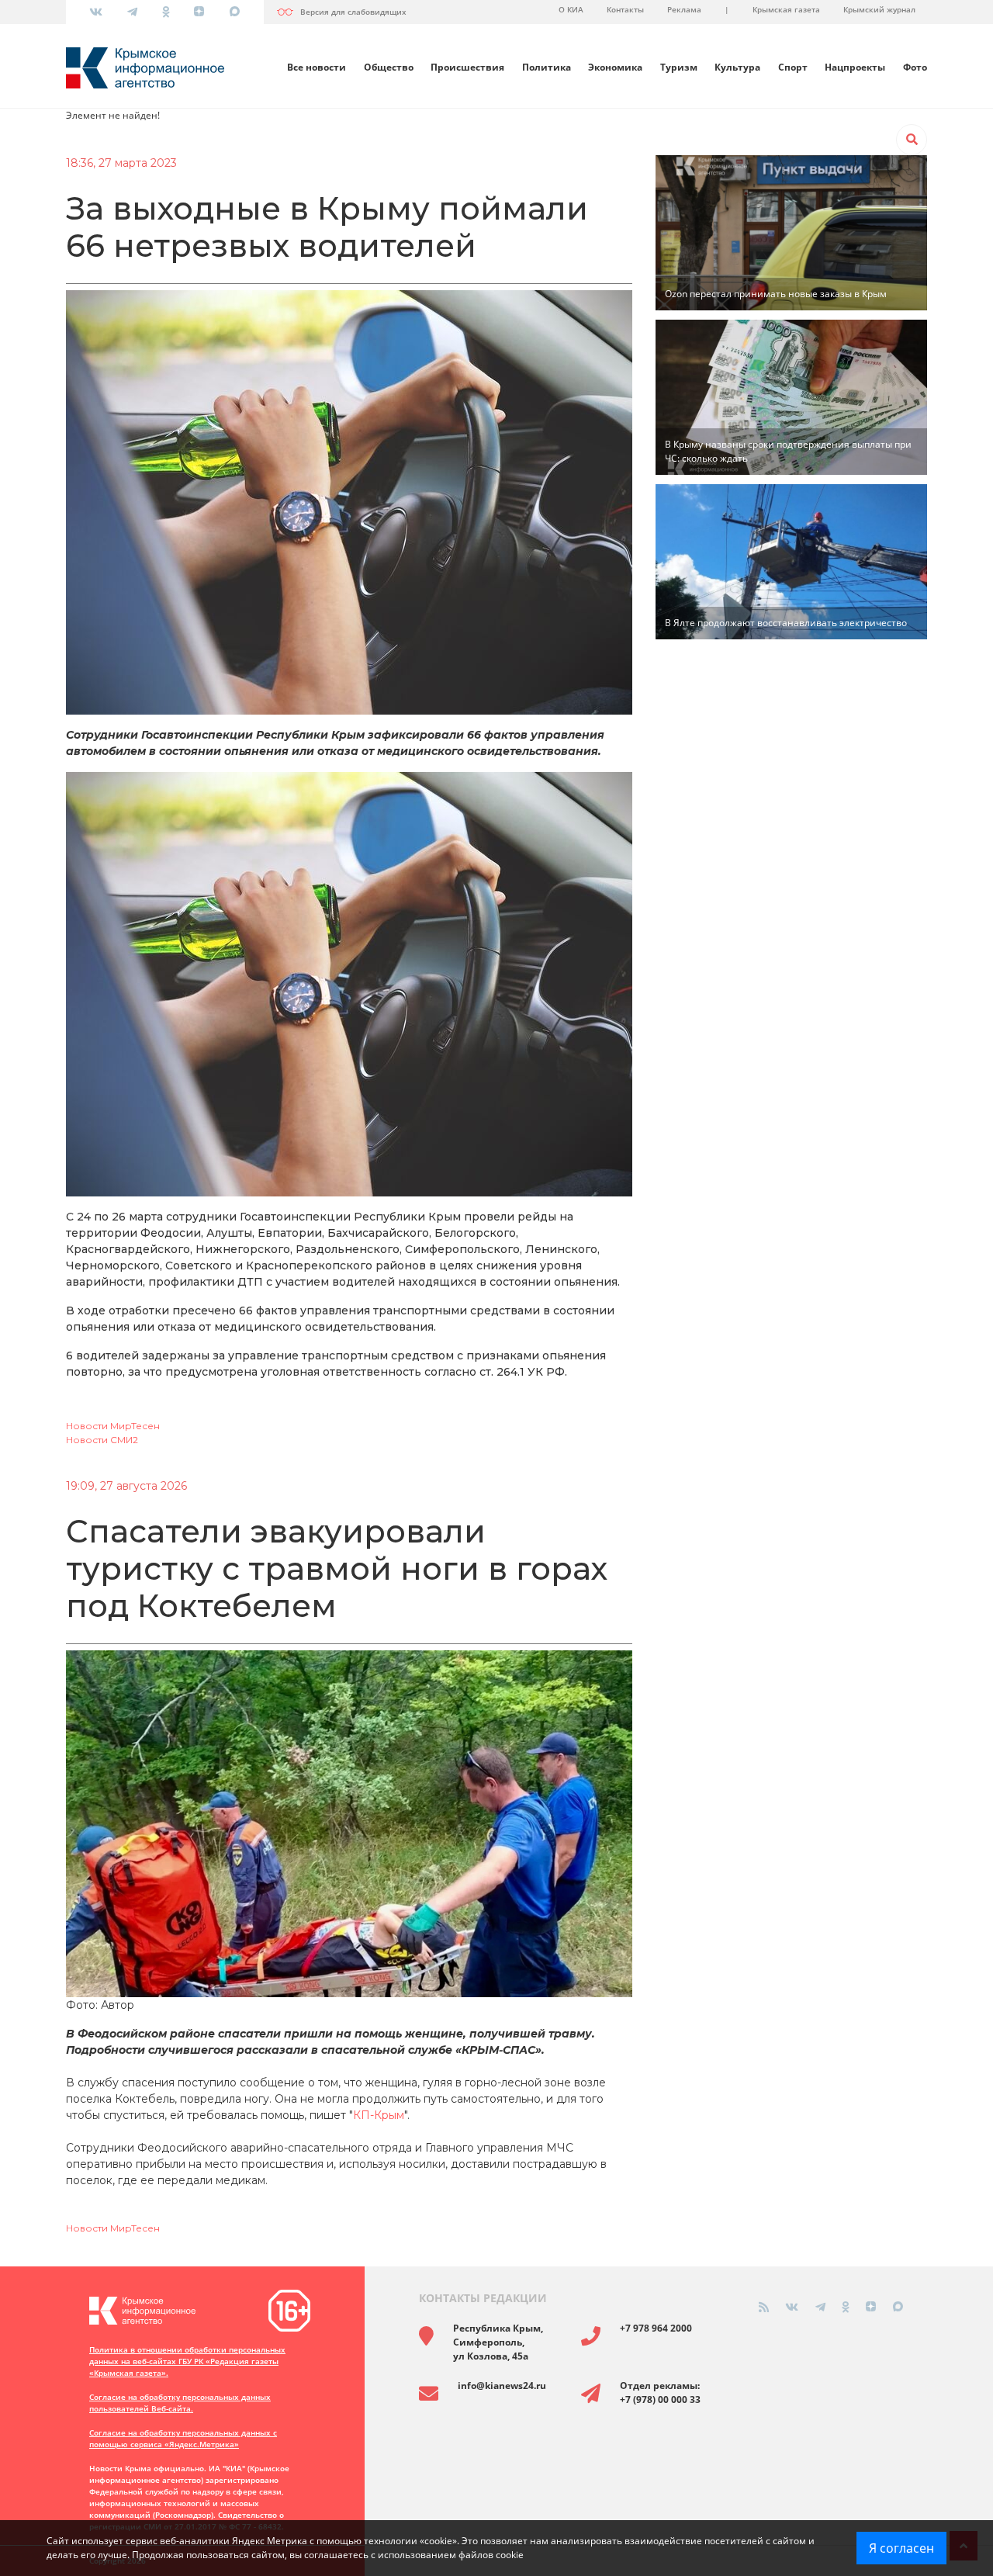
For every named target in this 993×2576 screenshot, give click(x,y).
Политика (547, 67)
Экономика (615, 67)
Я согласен (901, 2548)
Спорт (793, 67)
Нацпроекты (855, 67)
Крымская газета (786, 9)
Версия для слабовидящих (353, 12)
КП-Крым (379, 2115)
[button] (912, 140)
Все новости (317, 67)
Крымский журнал (879, 9)
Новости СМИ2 (102, 1440)
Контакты (625, 9)
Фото (915, 67)
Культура (737, 67)
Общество (389, 67)
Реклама (684, 9)
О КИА (571, 9)
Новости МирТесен (113, 1426)
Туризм (679, 67)
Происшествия (467, 67)
